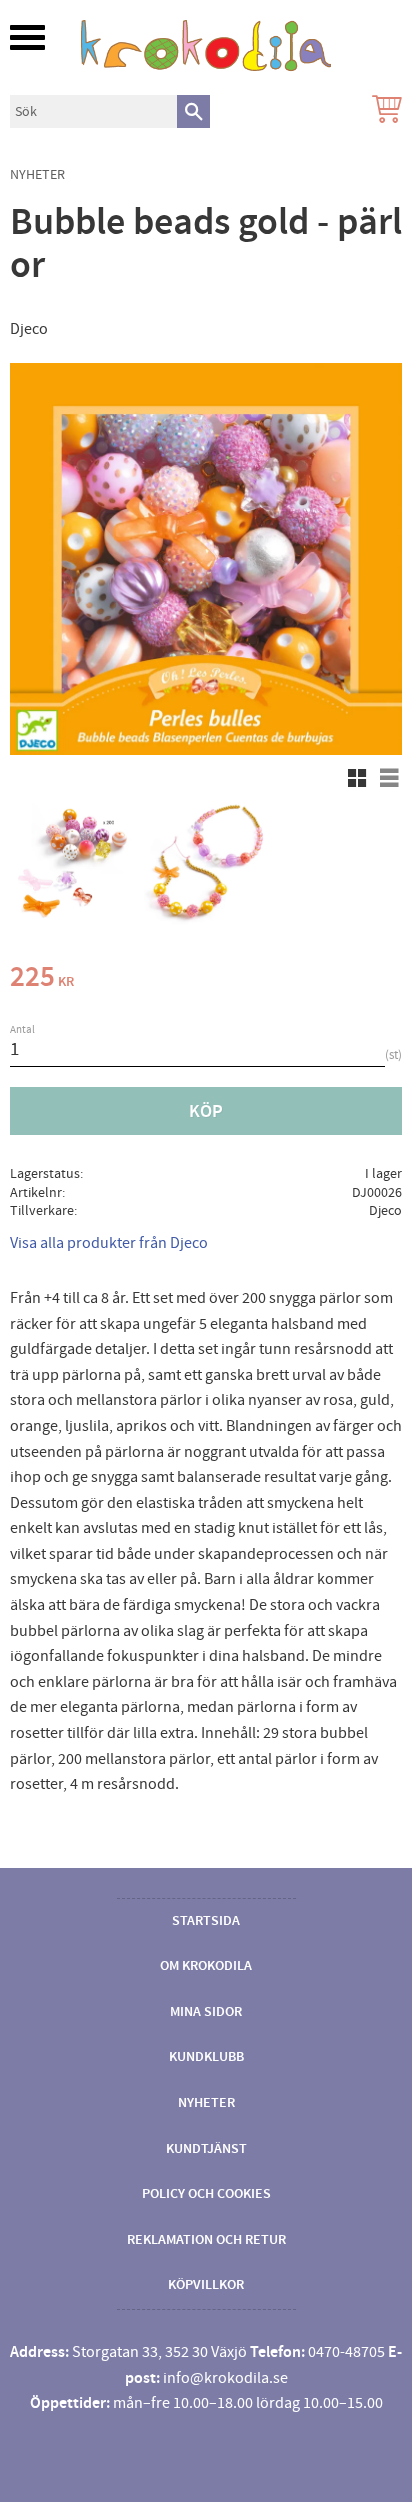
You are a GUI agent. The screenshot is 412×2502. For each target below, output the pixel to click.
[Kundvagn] (383, 111)
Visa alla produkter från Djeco (109, 1243)
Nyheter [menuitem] (206, 2103)
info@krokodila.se (225, 2378)
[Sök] (193, 111)
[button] (27, 37)
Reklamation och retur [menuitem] (206, 2240)
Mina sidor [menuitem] (206, 2012)
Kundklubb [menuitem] (206, 2057)
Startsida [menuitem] (206, 1921)
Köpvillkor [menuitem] (206, 2285)
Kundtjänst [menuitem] (206, 2149)
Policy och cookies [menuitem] (206, 2194)
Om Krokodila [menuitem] (206, 1966)
